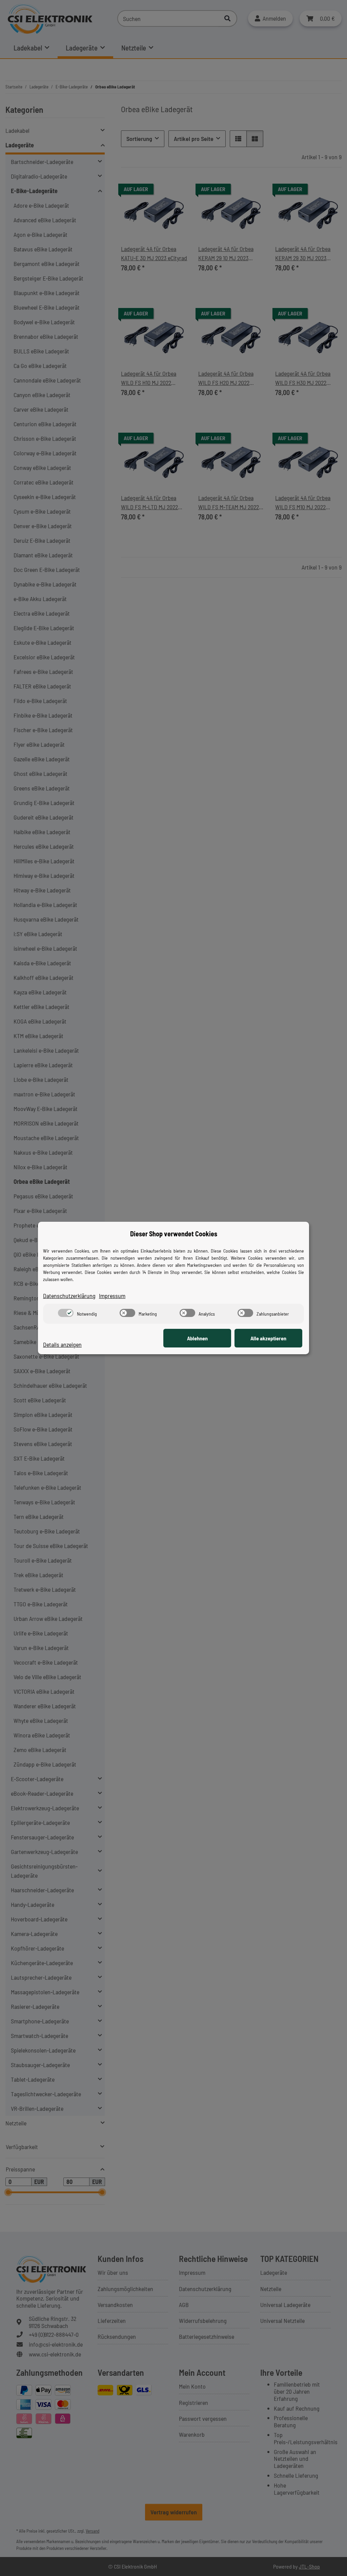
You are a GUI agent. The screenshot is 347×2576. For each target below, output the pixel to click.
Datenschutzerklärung (69, 1296)
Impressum (112, 1296)
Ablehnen (197, 1338)
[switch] (66, 1313)
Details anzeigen (62, 1344)
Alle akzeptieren (268, 1338)
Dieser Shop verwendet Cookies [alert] (174, 1234)
